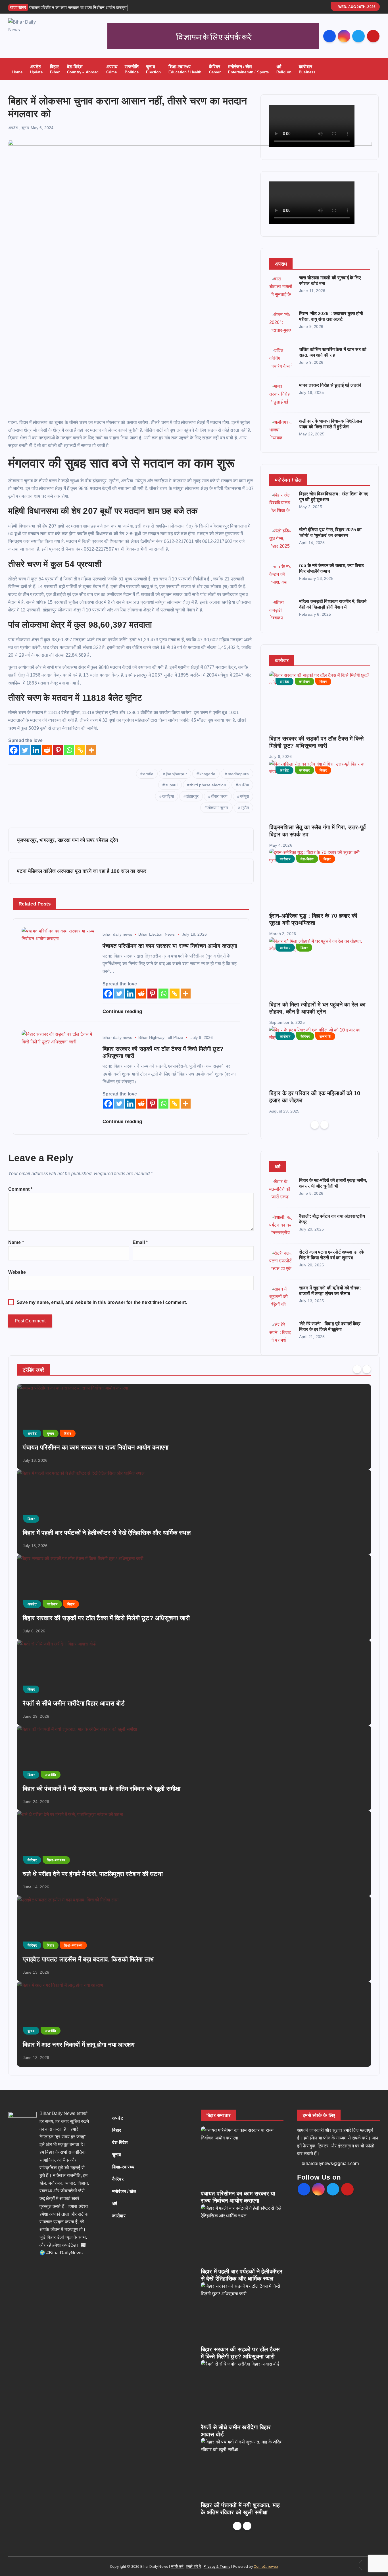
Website (17, 1272)
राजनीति (132, 69)
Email (140, 1242)
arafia (148, 774)
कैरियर (215, 69)
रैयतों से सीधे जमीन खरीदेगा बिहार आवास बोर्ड (74, 1703)
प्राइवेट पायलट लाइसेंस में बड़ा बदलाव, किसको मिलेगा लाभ (88, 1959)
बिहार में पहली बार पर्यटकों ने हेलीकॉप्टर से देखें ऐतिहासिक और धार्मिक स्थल (107, 1533)
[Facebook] (14, 750)
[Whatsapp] (69, 750)
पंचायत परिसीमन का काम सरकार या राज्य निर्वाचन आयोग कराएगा (96, 1447)
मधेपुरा (244, 796)
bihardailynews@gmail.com (330, 2163)
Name (16, 1242)
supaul (171, 785)
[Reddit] (47, 750)
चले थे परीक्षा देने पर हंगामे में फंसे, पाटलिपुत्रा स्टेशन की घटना (93, 1874)
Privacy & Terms (217, 2566)
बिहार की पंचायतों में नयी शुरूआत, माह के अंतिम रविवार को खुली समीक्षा (102, 1789)
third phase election (208, 785)
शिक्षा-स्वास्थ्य (185, 69)
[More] (91, 750)
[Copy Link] (80, 750)
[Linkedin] (36, 750)
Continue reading (123, 1011)
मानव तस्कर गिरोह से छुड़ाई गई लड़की (330, 385)
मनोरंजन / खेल (249, 69)
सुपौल (245, 808)
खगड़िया (168, 796)
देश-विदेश (83, 69)
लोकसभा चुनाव (218, 808)
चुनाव (153, 69)
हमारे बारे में (194, 2566)
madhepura (238, 774)
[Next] (324, 1125)
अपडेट (36, 69)
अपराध (112, 69)
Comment (20, 1189)
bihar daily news (117, 934)
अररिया (244, 785)
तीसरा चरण (219, 796)
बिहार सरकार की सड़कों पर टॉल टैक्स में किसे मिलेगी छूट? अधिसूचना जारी (106, 1618)
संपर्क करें (177, 2566)
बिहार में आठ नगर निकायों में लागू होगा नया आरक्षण (79, 2045)
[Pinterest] (58, 750)
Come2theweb (266, 2566)
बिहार (55, 69)
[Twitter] (25, 750)
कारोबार (307, 69)
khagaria (207, 774)
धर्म (284, 69)
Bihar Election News (157, 934)
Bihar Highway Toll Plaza (161, 1037)
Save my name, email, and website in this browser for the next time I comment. (102, 1302)
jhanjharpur (176, 774)
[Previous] (315, 1125)
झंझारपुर (192, 796)
